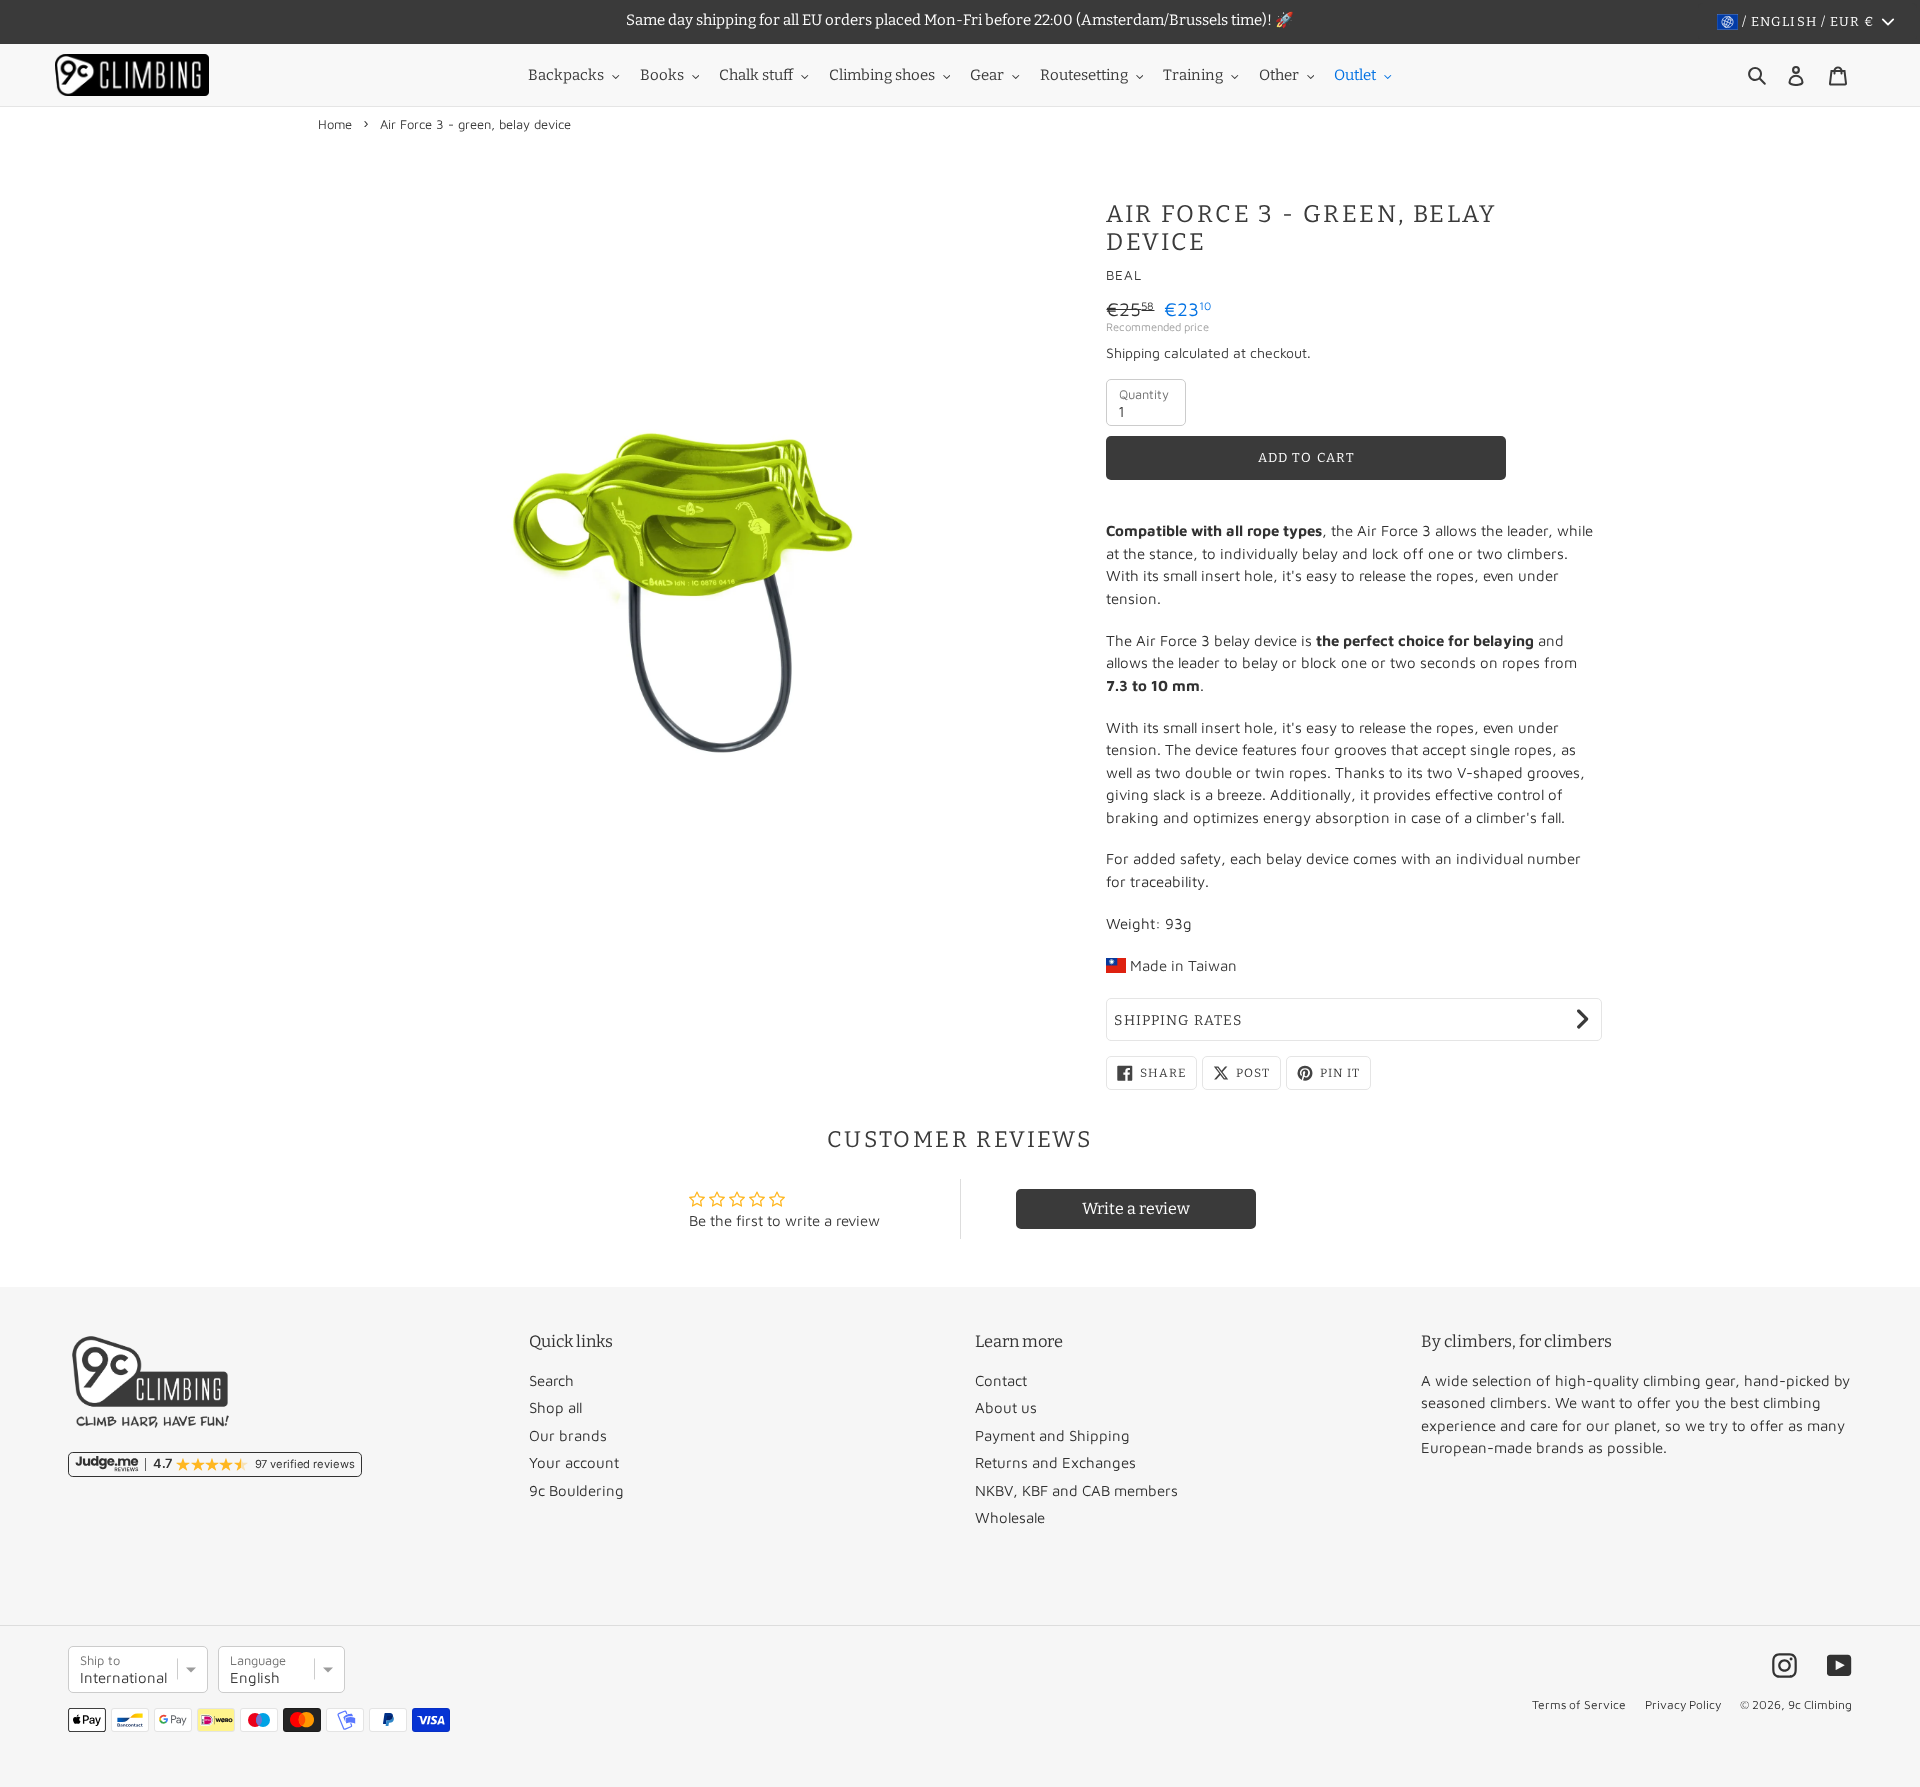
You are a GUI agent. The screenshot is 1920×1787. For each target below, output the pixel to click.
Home (335, 124)
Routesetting (1084, 75)
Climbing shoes (882, 75)
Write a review (1136, 1208)
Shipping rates (1178, 1020)
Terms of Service (1579, 1704)
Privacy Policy (1683, 1704)
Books (662, 75)
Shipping (1133, 352)
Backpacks (566, 75)
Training (1193, 75)
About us (1006, 1407)
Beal (1124, 275)
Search (551, 1380)
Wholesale (1010, 1517)
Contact (1001, 1380)
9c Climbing (1820, 1704)
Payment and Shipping (1052, 1435)
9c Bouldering (576, 1490)
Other (1279, 75)
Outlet (1355, 75)
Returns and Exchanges (1055, 1462)
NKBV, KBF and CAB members (1076, 1490)
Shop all (555, 1407)
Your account (574, 1462)
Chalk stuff (756, 75)
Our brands (568, 1435)
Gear (987, 75)
